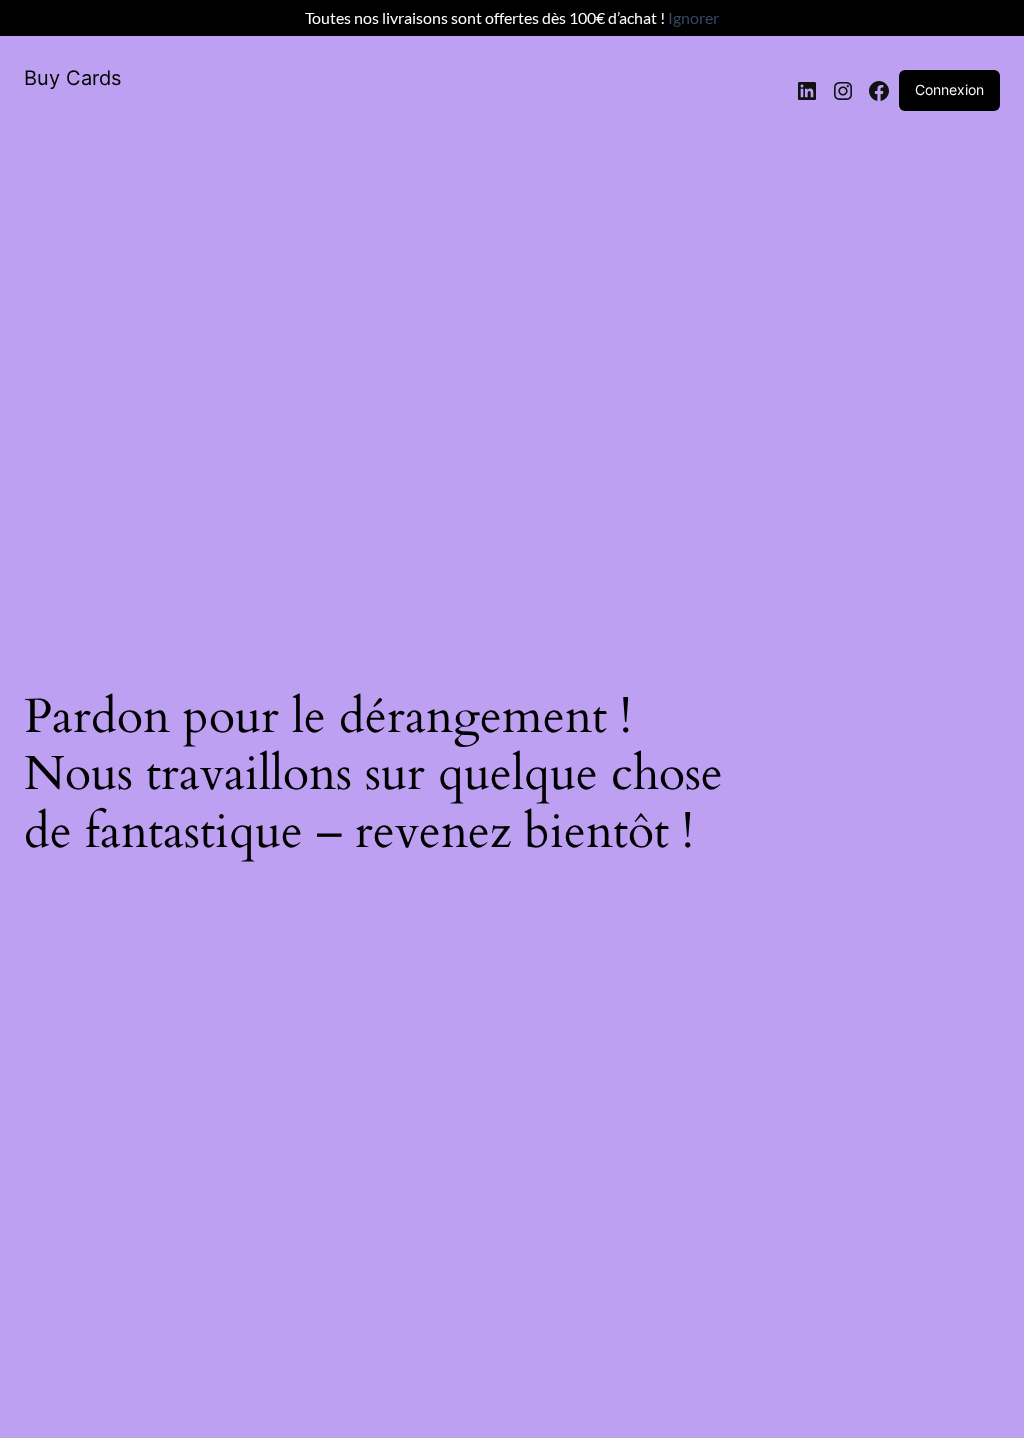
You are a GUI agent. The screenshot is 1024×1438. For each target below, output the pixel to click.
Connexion (949, 89)
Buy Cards (72, 78)
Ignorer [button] (693, 17)
